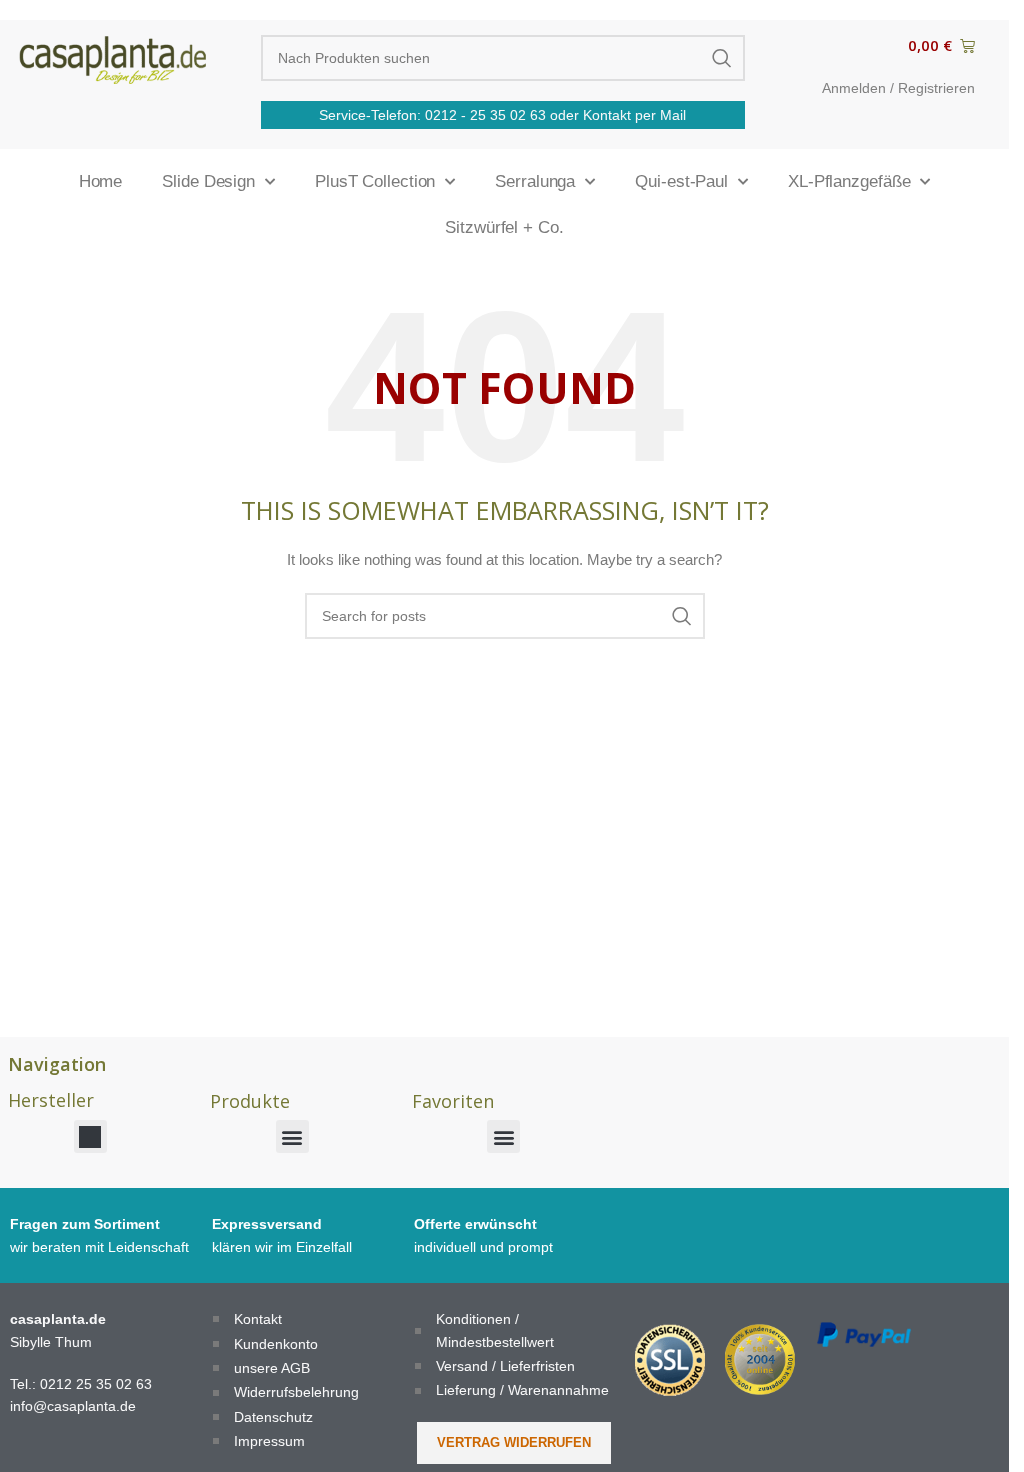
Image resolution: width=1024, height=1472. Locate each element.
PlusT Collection (375, 181)
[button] (90, 1136)
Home (101, 181)
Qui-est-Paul (681, 181)
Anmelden (854, 88)
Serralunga (535, 181)
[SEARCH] (722, 58)
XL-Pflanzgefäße (849, 181)
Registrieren (936, 88)
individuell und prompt (483, 1247)
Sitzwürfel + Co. (504, 227)
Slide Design (208, 181)
